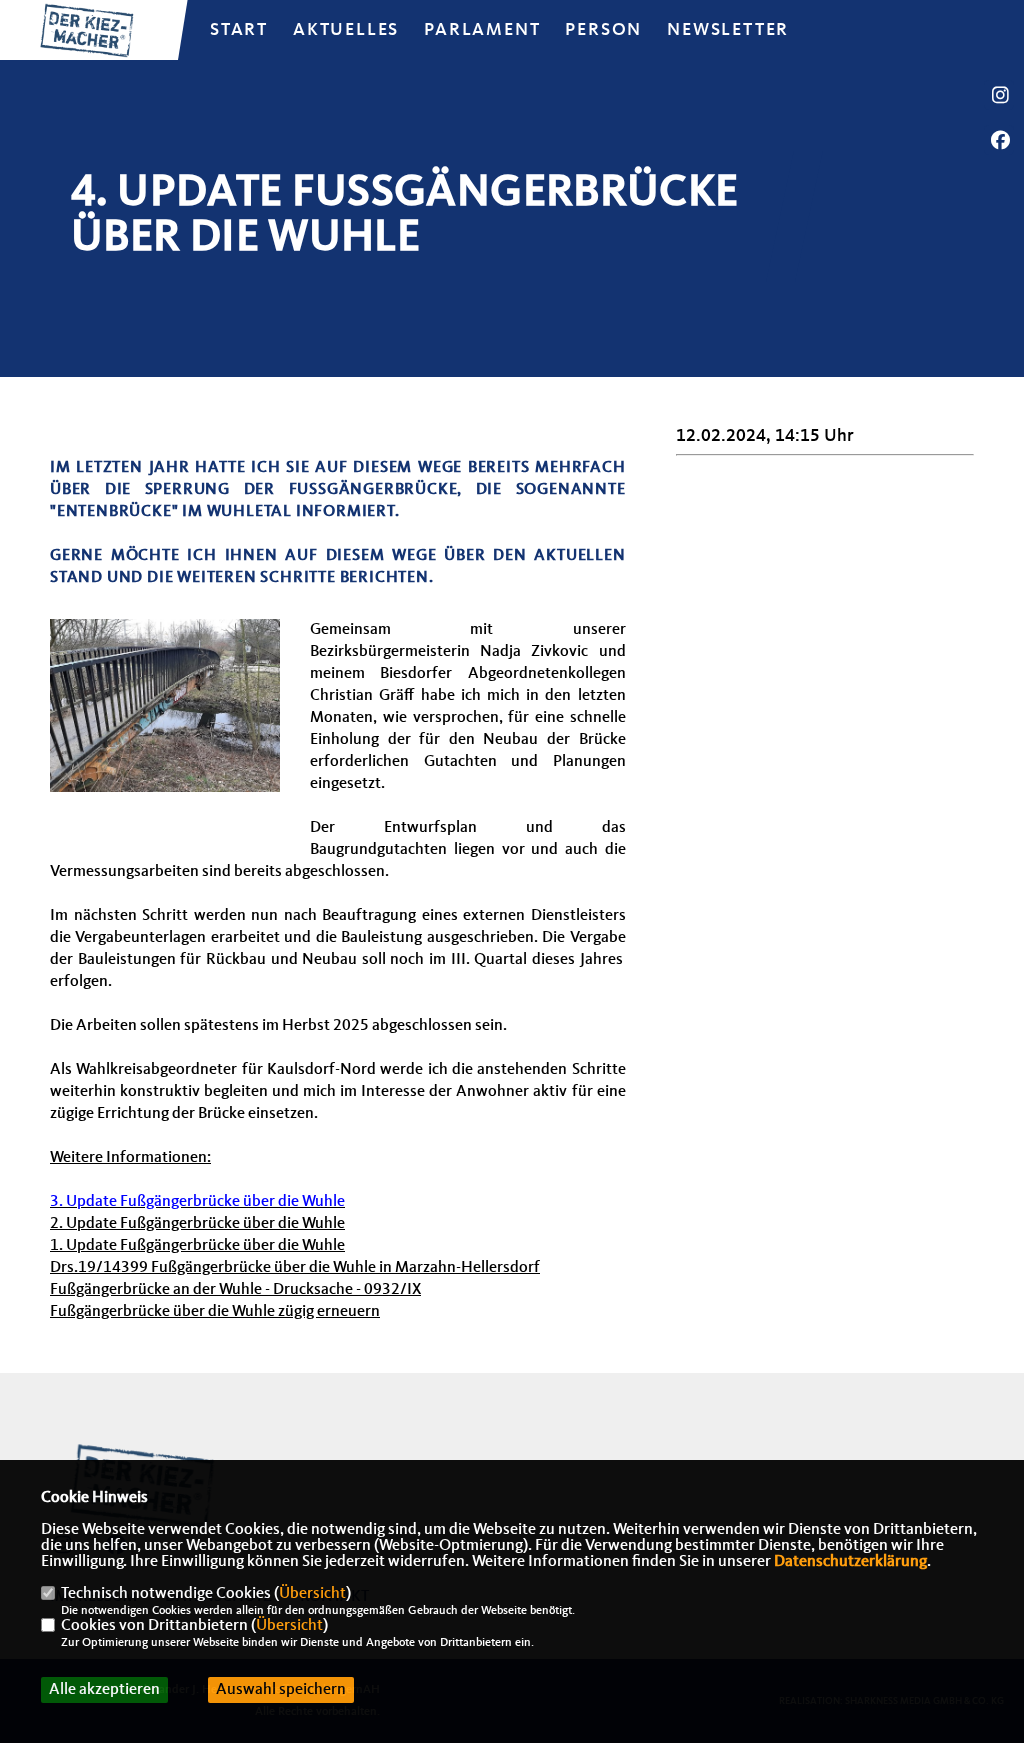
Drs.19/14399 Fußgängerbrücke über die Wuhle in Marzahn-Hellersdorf (295, 1268)
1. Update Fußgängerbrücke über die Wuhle (197, 1246)
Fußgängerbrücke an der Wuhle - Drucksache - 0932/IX (235, 1290)
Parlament (482, 30)
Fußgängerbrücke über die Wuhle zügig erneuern (215, 1312)
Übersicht (312, 1594)
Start (239, 30)
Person (603, 30)
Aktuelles (346, 30)
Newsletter (728, 30)
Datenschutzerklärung (850, 1562)
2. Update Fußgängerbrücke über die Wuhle (197, 1224)
